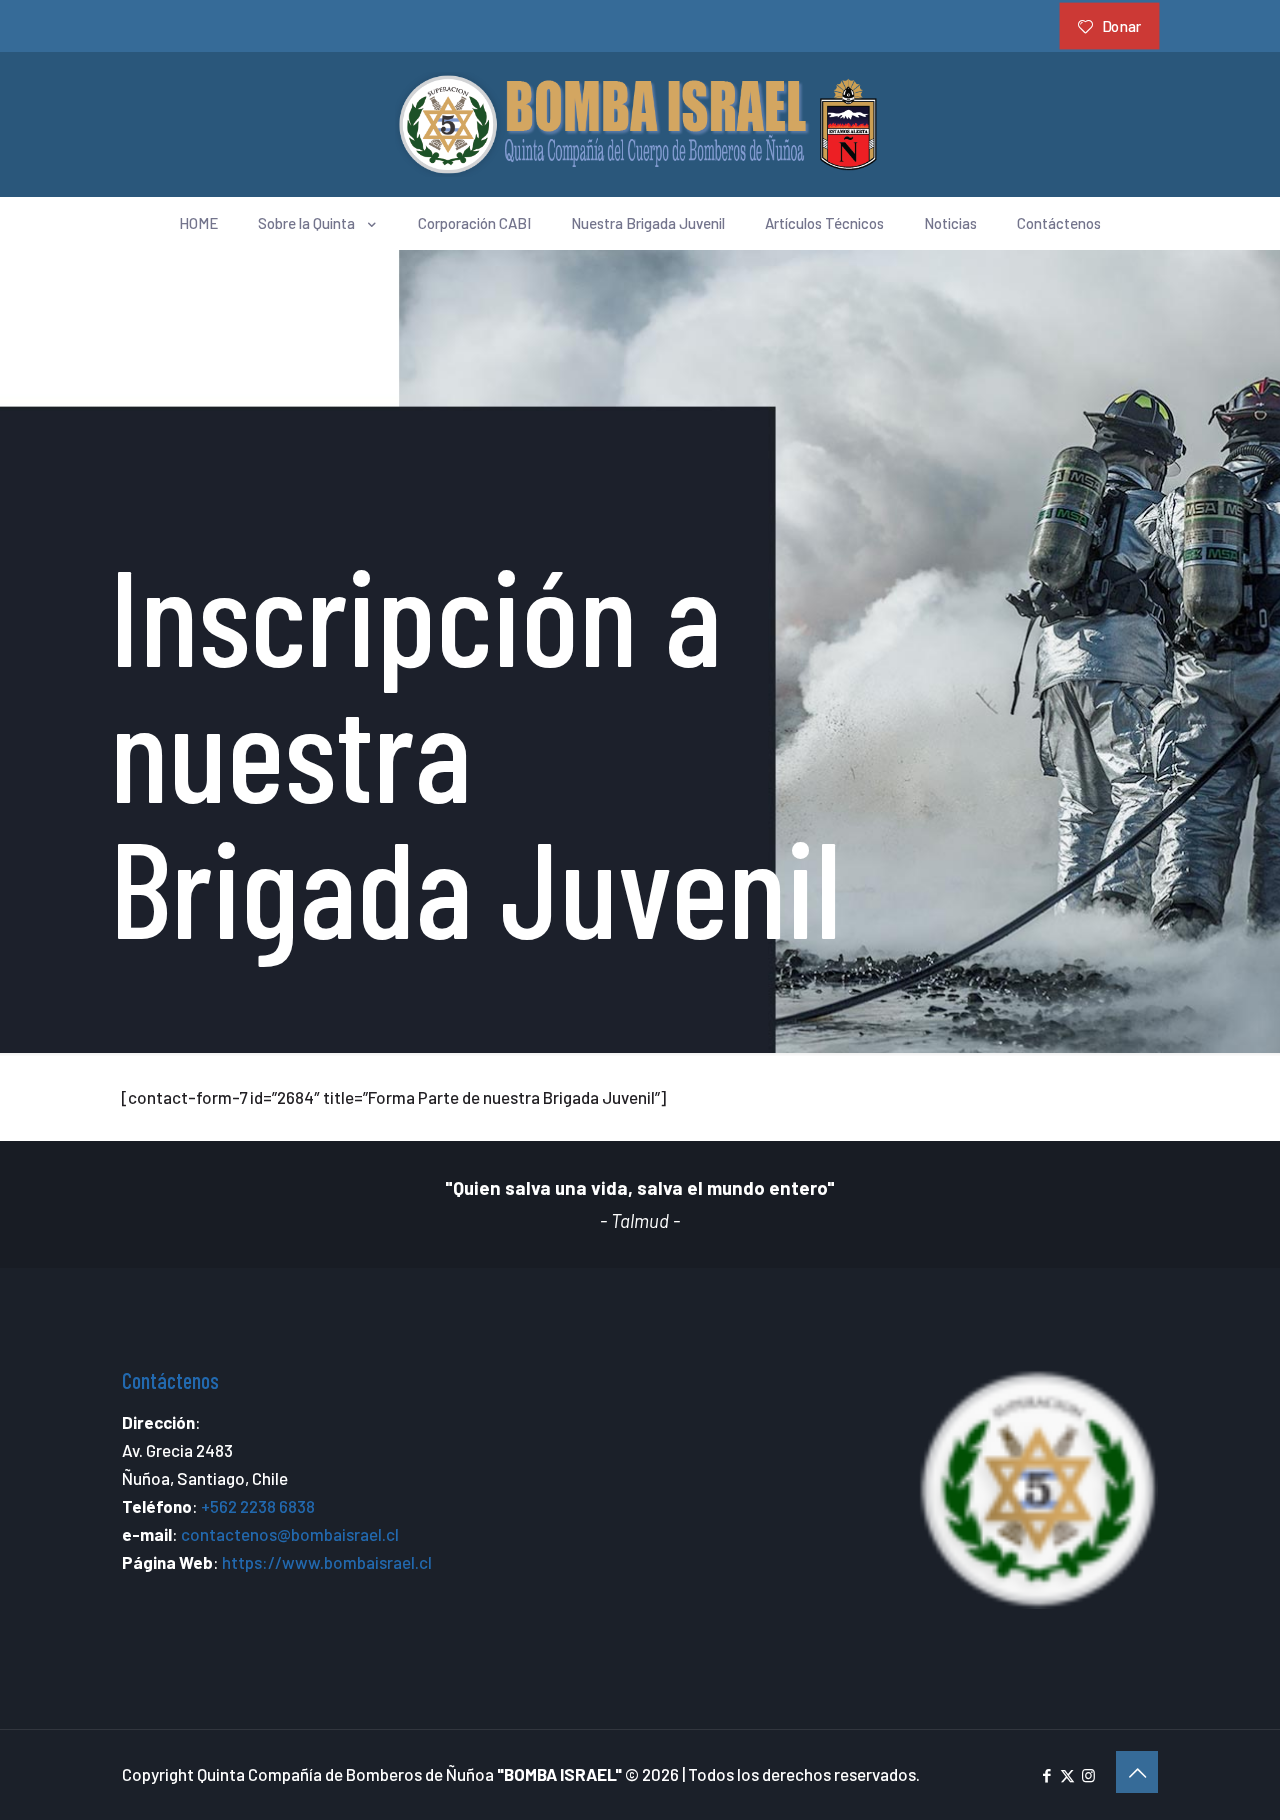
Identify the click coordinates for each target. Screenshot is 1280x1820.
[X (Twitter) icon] (1067, 1775)
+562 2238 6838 (258, 1506)
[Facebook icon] (1046, 1775)
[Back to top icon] (1137, 1772)
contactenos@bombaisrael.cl (290, 1534)
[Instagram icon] (1088, 1775)
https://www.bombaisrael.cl (327, 1562)
